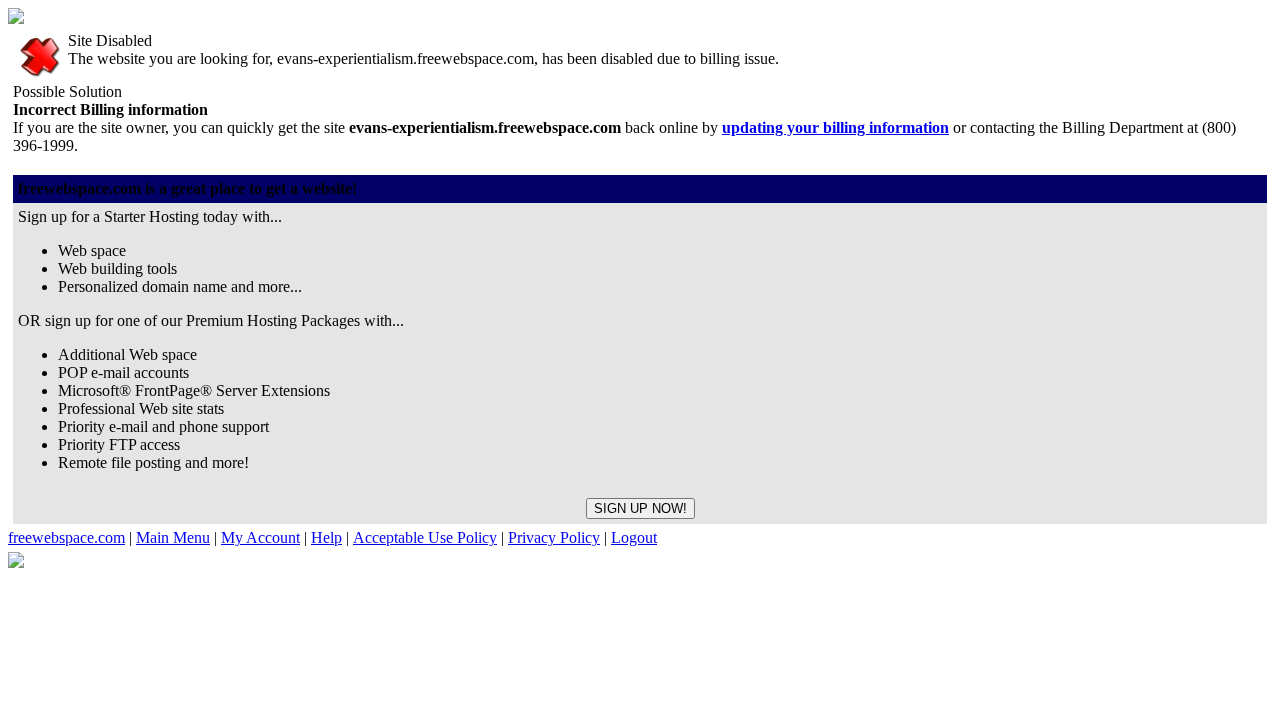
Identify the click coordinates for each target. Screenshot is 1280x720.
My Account (260, 537)
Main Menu (173, 537)
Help (326, 537)
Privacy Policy (554, 537)
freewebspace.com (66, 537)
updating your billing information (835, 127)
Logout (634, 537)
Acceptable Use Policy (425, 537)
